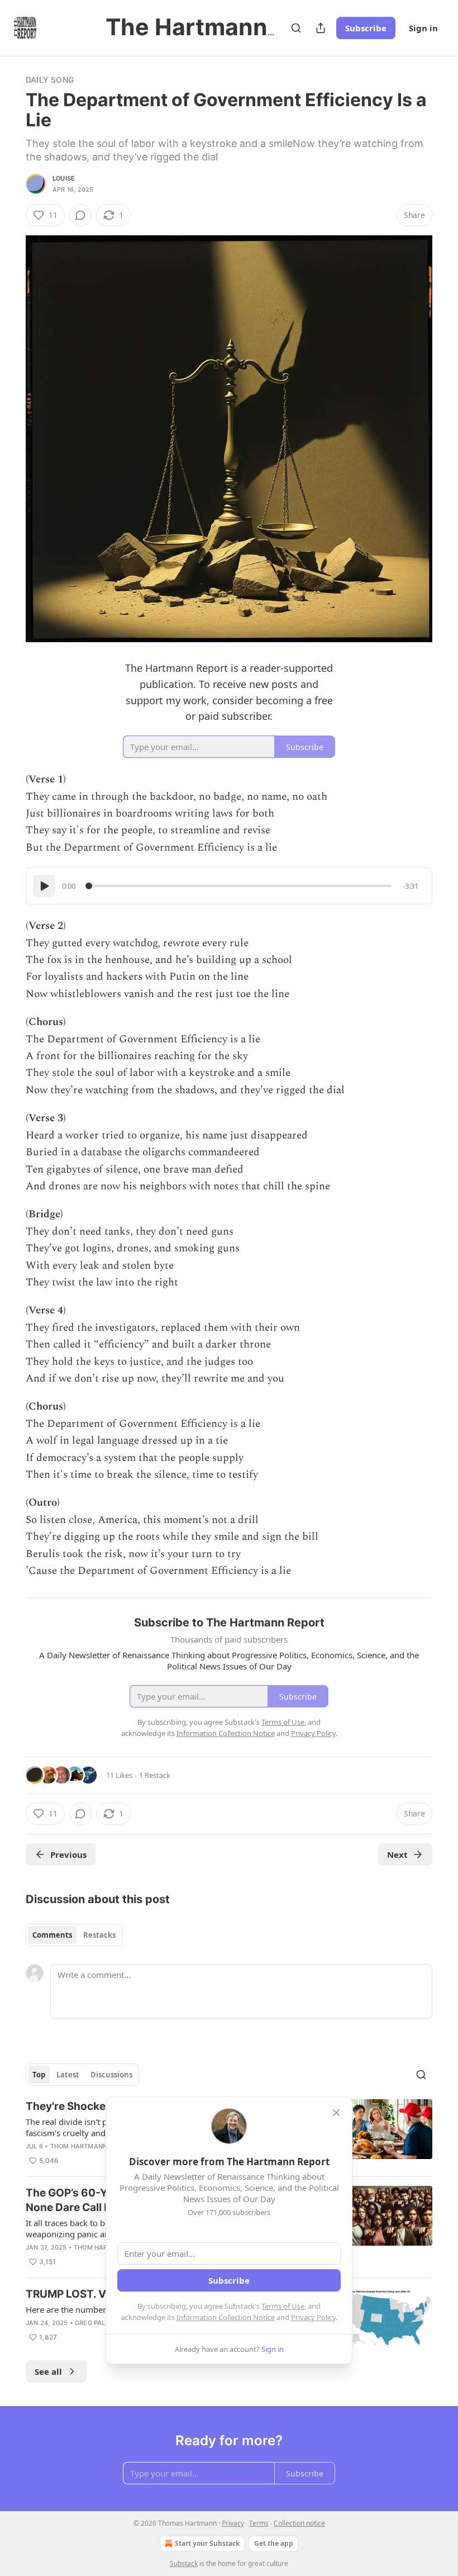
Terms (259, 2523)
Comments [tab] (52, 1935)
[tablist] (74, 1935)
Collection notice (299, 2523)
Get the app (274, 2543)
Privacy (233, 2523)
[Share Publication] (321, 28)
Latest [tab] (68, 2075)
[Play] (44, 886)
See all (48, 2371)
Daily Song (50, 80)
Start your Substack (207, 2543)
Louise (64, 178)
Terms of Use (283, 2306)
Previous (68, 1854)
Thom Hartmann (79, 2146)
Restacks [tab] (99, 1935)
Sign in (423, 28)
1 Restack (155, 1775)
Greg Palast (96, 2323)
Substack (184, 2563)
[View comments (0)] (80, 215)
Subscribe (366, 28)
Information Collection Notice (226, 2317)
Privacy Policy (313, 2317)
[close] (336, 2113)
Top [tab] (39, 2075)
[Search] (296, 28)
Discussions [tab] (111, 2075)
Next (397, 1854)
